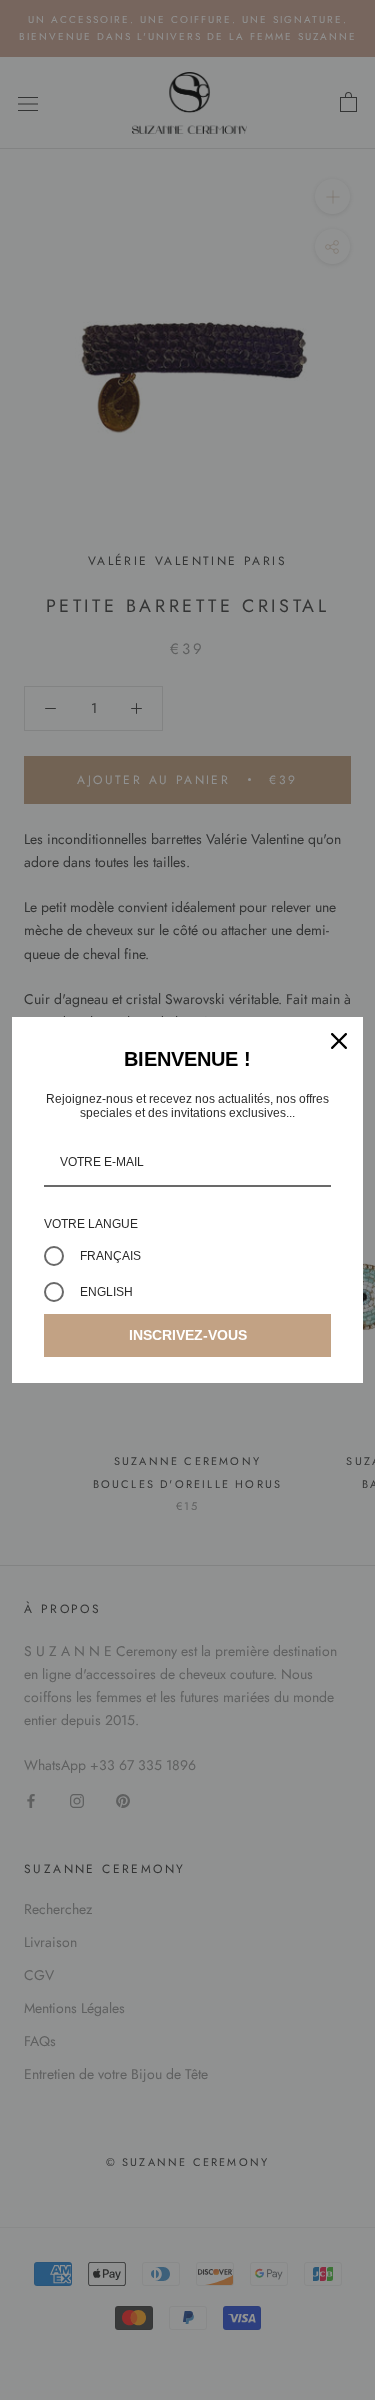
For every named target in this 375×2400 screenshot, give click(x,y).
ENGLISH (106, 1292)
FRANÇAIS (110, 1256)
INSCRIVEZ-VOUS (188, 1335)
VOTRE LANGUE (91, 1224)
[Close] (339, 1041)
